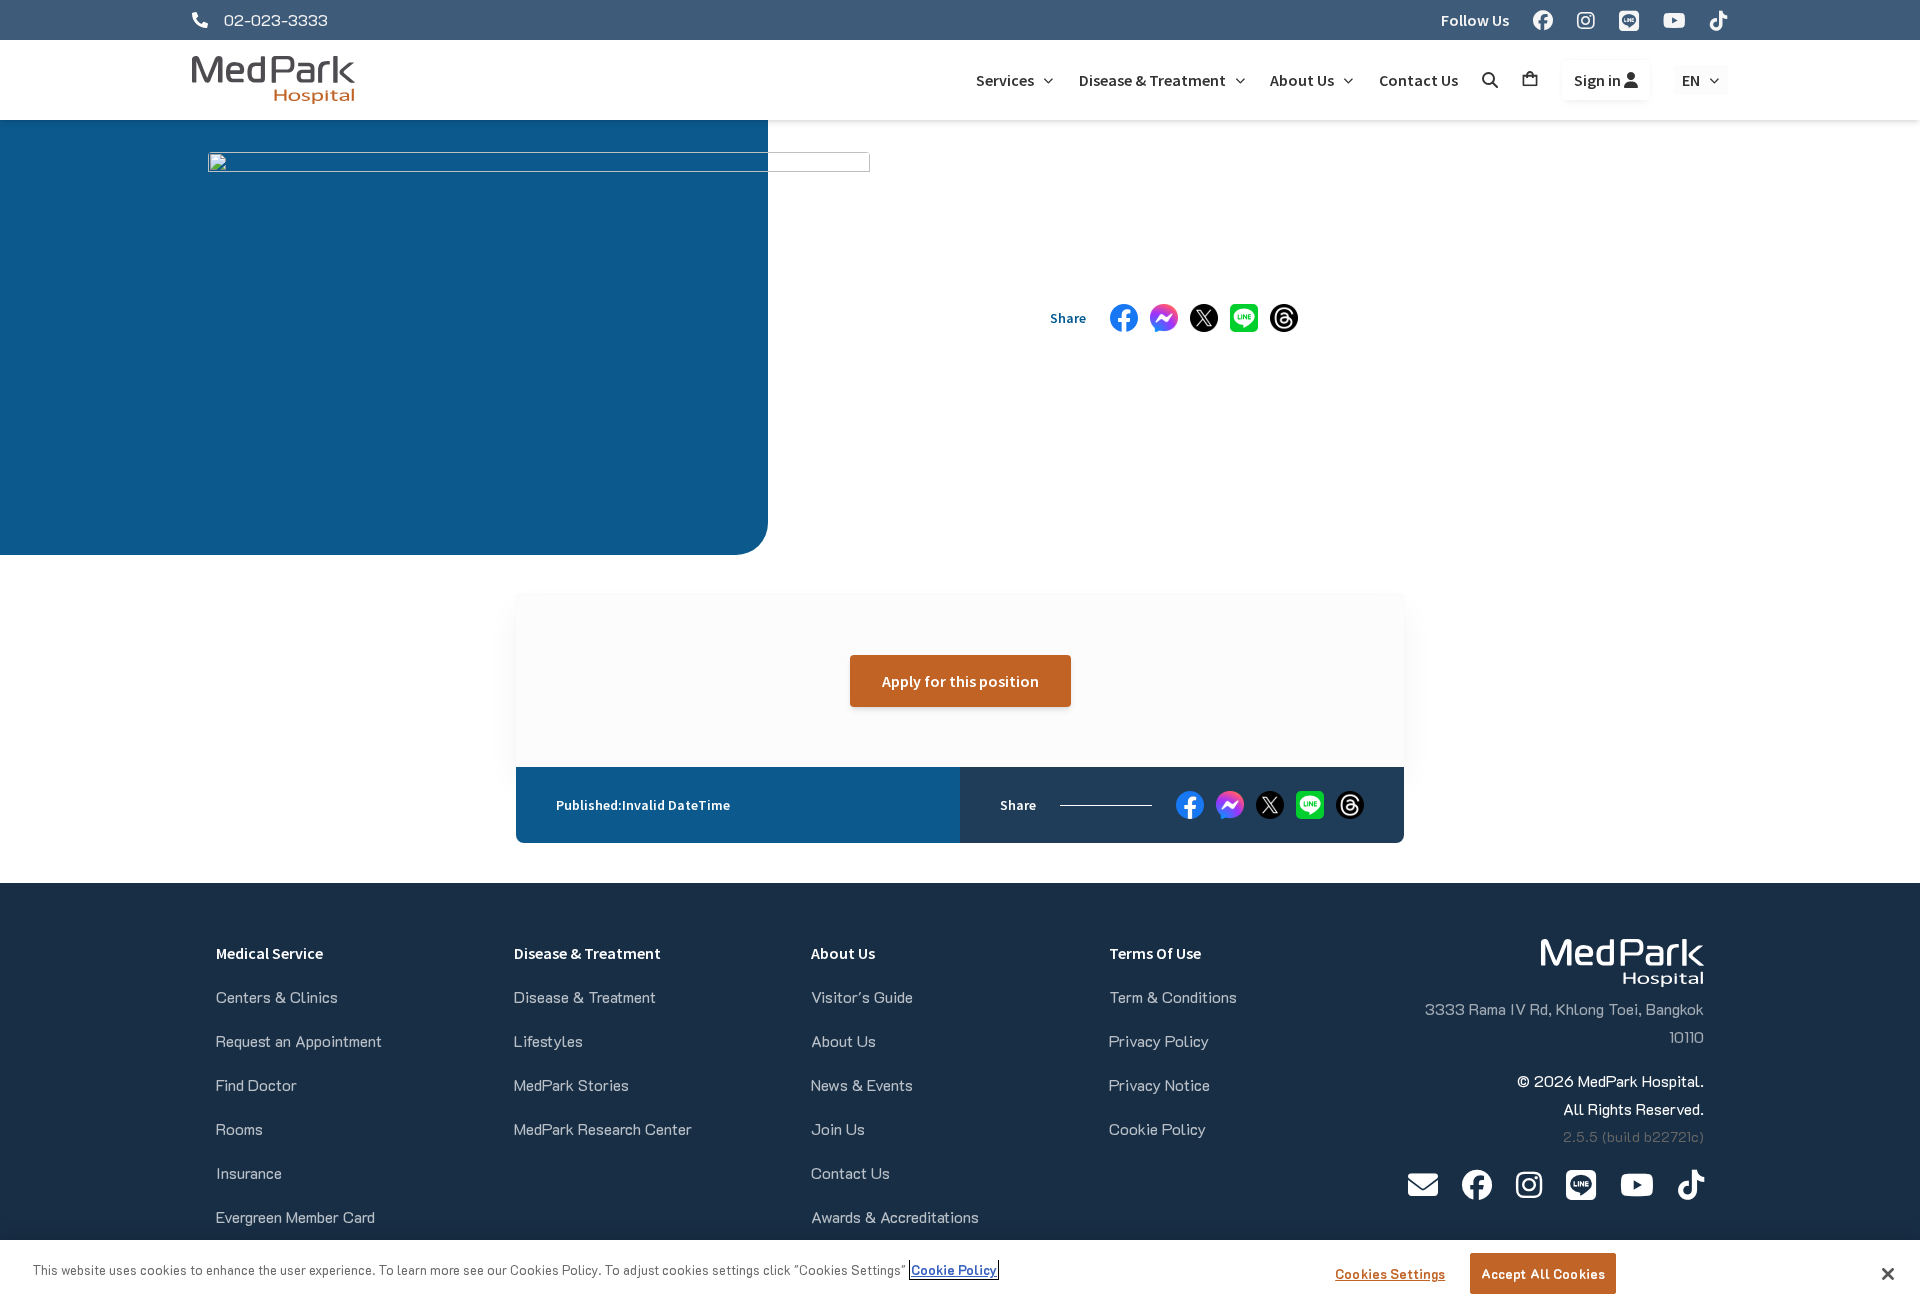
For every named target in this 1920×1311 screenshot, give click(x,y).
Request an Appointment (299, 1040)
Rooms (239, 1128)
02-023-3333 (276, 19)
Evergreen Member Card (295, 1216)
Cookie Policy (1157, 1128)
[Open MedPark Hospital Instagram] (1529, 1184)
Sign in (1599, 80)
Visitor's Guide (862, 996)
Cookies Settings (1390, 1273)
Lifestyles (548, 1040)
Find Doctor (256, 1084)
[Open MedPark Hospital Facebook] (1477, 1184)
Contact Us (850, 1172)
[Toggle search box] (1490, 80)
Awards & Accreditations (895, 1216)
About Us (843, 1040)
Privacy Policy (1159, 1040)
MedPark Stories (571, 1084)
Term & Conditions (1173, 996)
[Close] (1888, 1274)
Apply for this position (960, 681)
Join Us (838, 1128)
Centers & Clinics (277, 996)
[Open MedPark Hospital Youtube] (1637, 1184)
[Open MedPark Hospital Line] (1581, 1184)
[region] (960, 1275)
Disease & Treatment (585, 996)
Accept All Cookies (1543, 1273)
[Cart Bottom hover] (1530, 80)
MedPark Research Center (603, 1128)
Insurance (249, 1172)
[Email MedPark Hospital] (1423, 1184)
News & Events (862, 1084)
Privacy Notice (1159, 1084)
